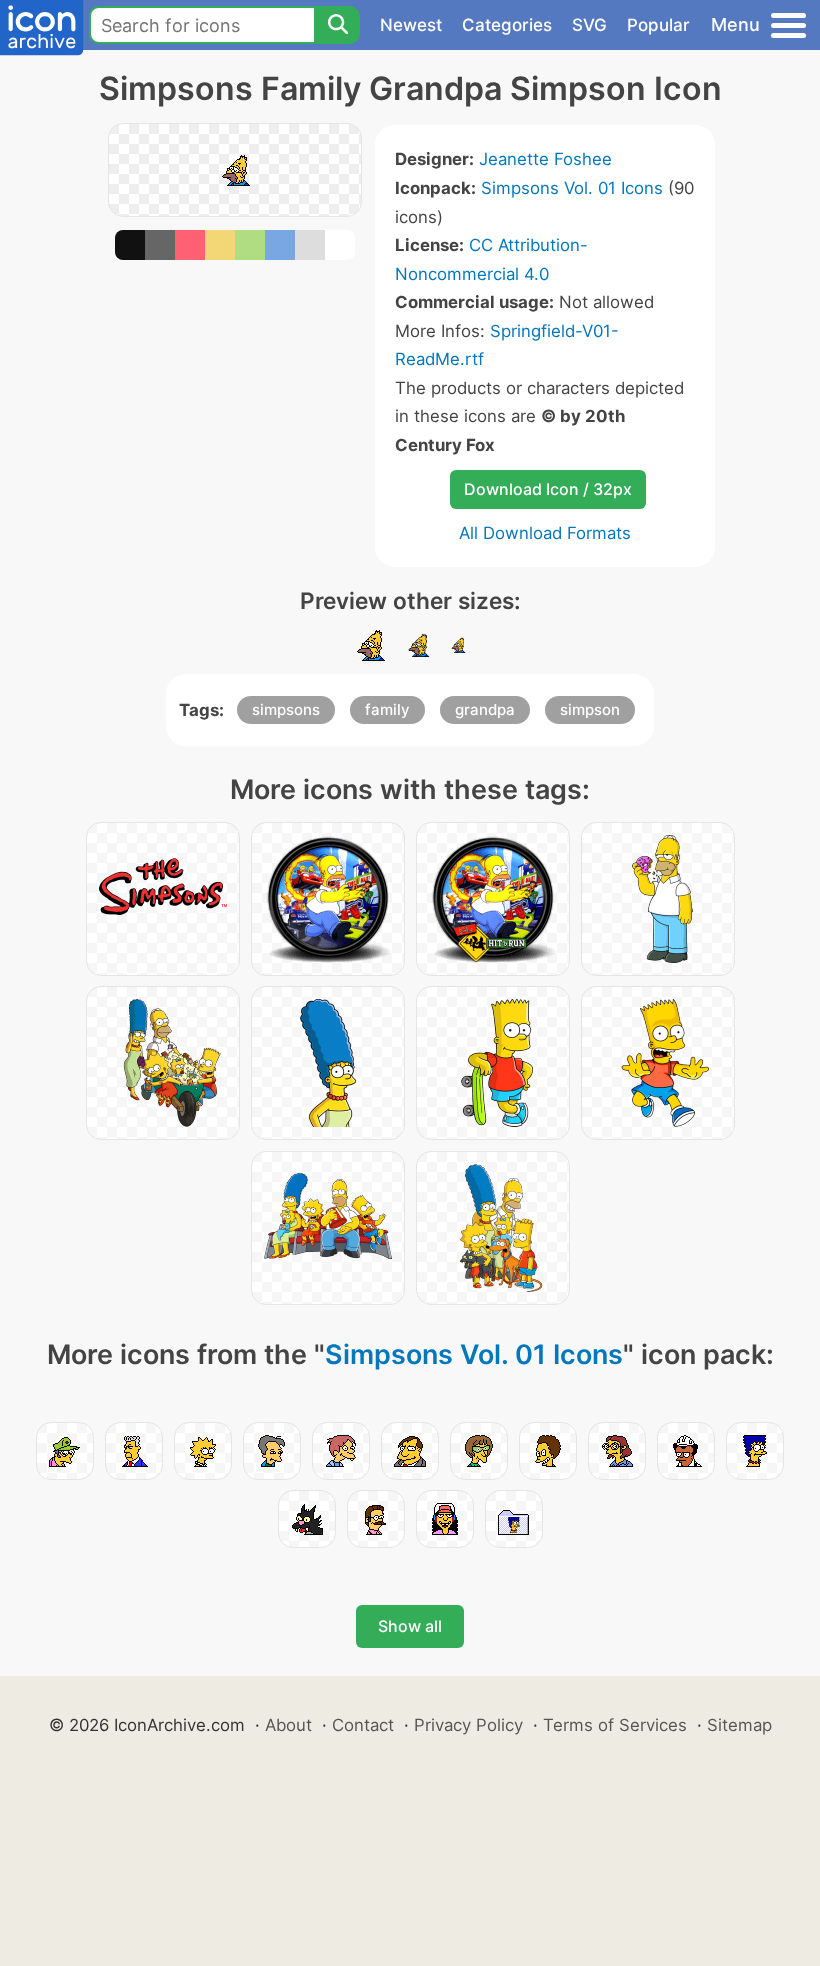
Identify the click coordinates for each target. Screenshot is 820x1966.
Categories (507, 25)
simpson (590, 709)
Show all (410, 1626)
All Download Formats (545, 533)
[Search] (337, 25)
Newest (411, 25)
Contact (363, 1725)
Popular (658, 25)
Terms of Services (615, 1725)
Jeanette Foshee (545, 159)
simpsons (286, 709)
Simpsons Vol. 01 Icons (572, 188)
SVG (589, 25)
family (387, 709)
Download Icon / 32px (548, 489)
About (288, 1725)
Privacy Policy (468, 1725)
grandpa (485, 709)
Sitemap (739, 1725)
